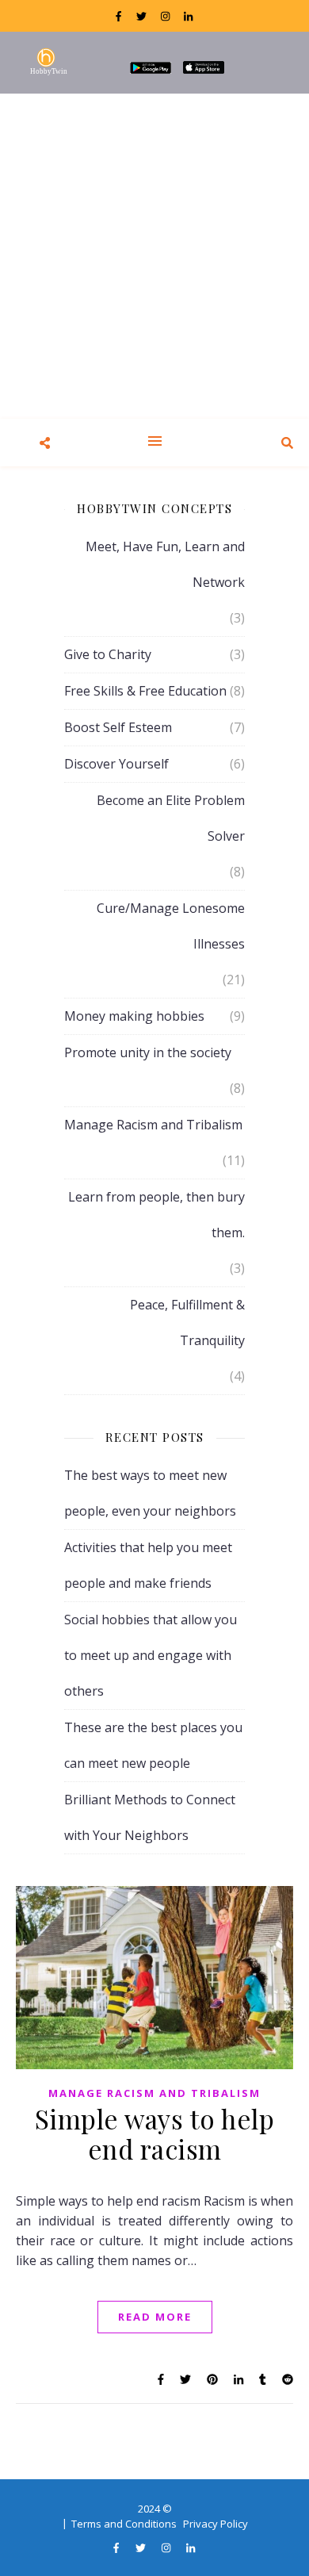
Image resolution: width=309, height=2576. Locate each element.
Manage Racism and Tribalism (153, 1125)
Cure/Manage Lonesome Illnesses (171, 926)
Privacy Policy (216, 2524)
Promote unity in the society (148, 1052)
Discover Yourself (116, 764)
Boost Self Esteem (118, 727)
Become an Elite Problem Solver (171, 818)
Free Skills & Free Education (145, 691)
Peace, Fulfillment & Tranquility (187, 1322)
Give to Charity (108, 654)
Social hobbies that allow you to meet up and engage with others (151, 1655)
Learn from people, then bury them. (156, 1215)
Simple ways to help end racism (155, 2133)
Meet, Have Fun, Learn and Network (165, 564)
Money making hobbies (134, 1016)
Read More (155, 2317)
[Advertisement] (154, 256)
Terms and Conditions (124, 2524)
